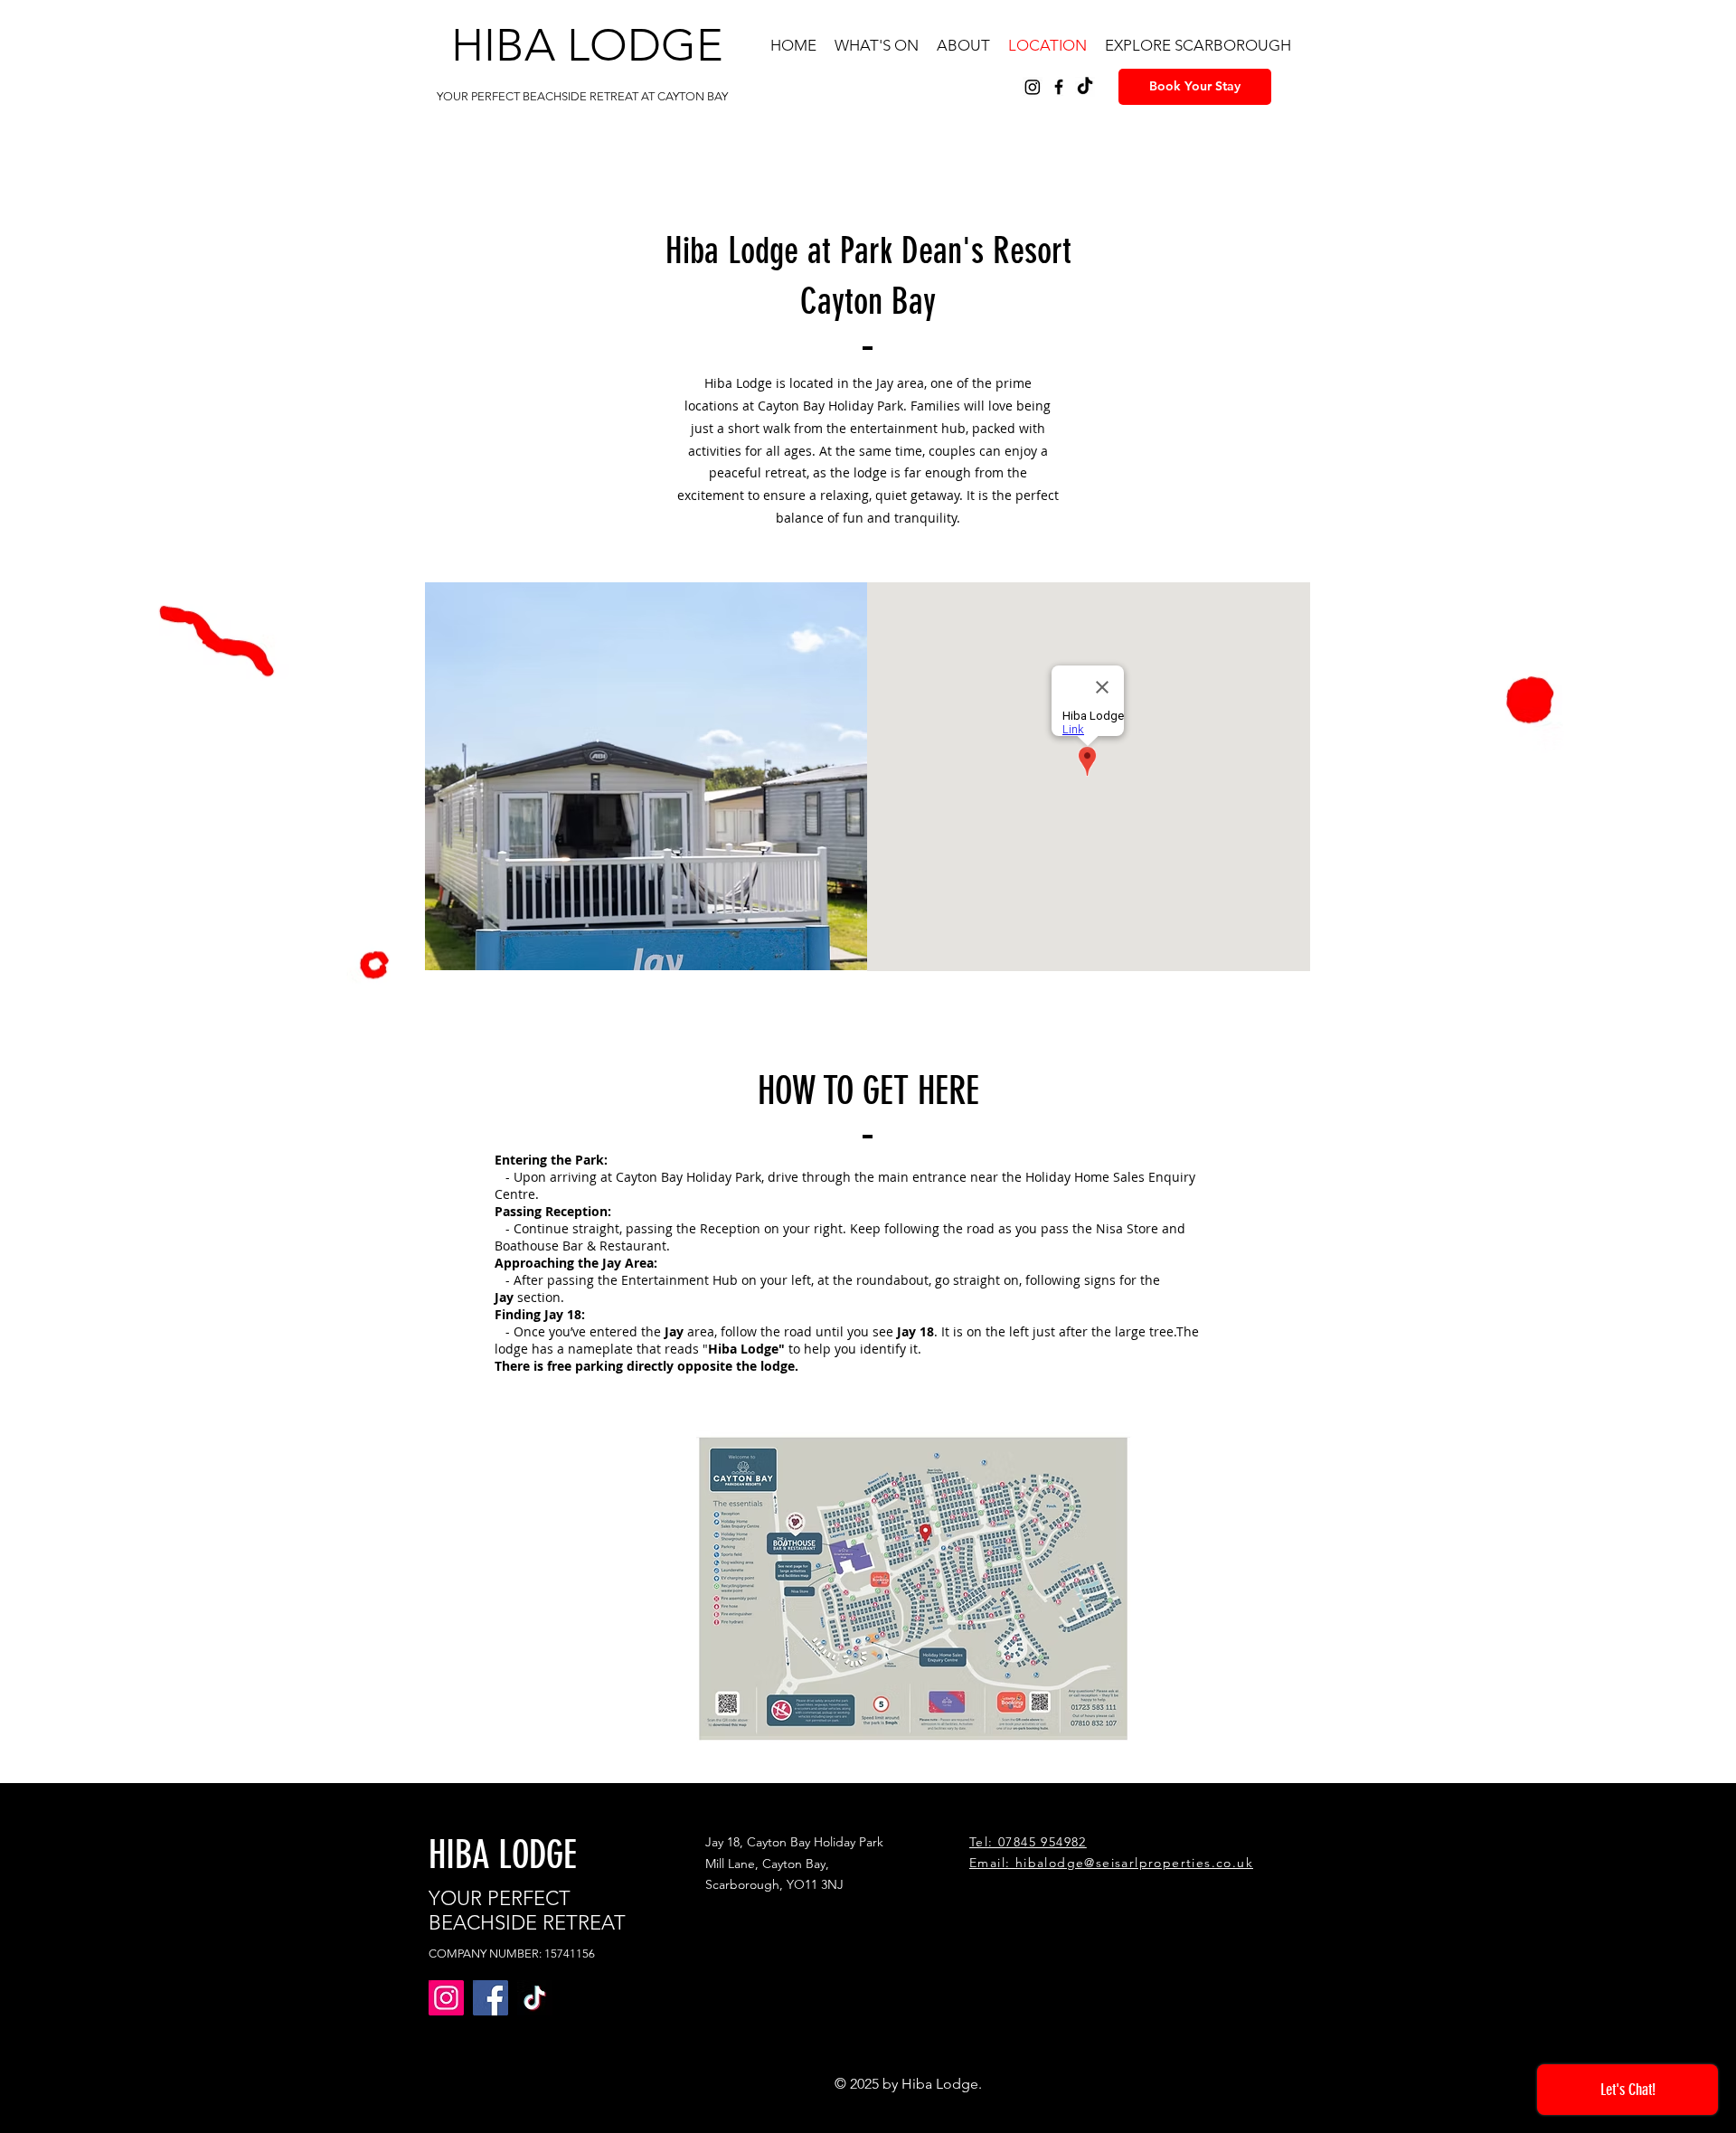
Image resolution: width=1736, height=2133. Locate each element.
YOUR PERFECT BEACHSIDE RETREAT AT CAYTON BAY (582, 96)
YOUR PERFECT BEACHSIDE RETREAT (527, 1911)
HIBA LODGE (587, 45)
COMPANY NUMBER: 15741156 (512, 1954)
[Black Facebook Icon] (1059, 87)
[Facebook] (491, 1998)
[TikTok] (1085, 87)
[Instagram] (1033, 87)
